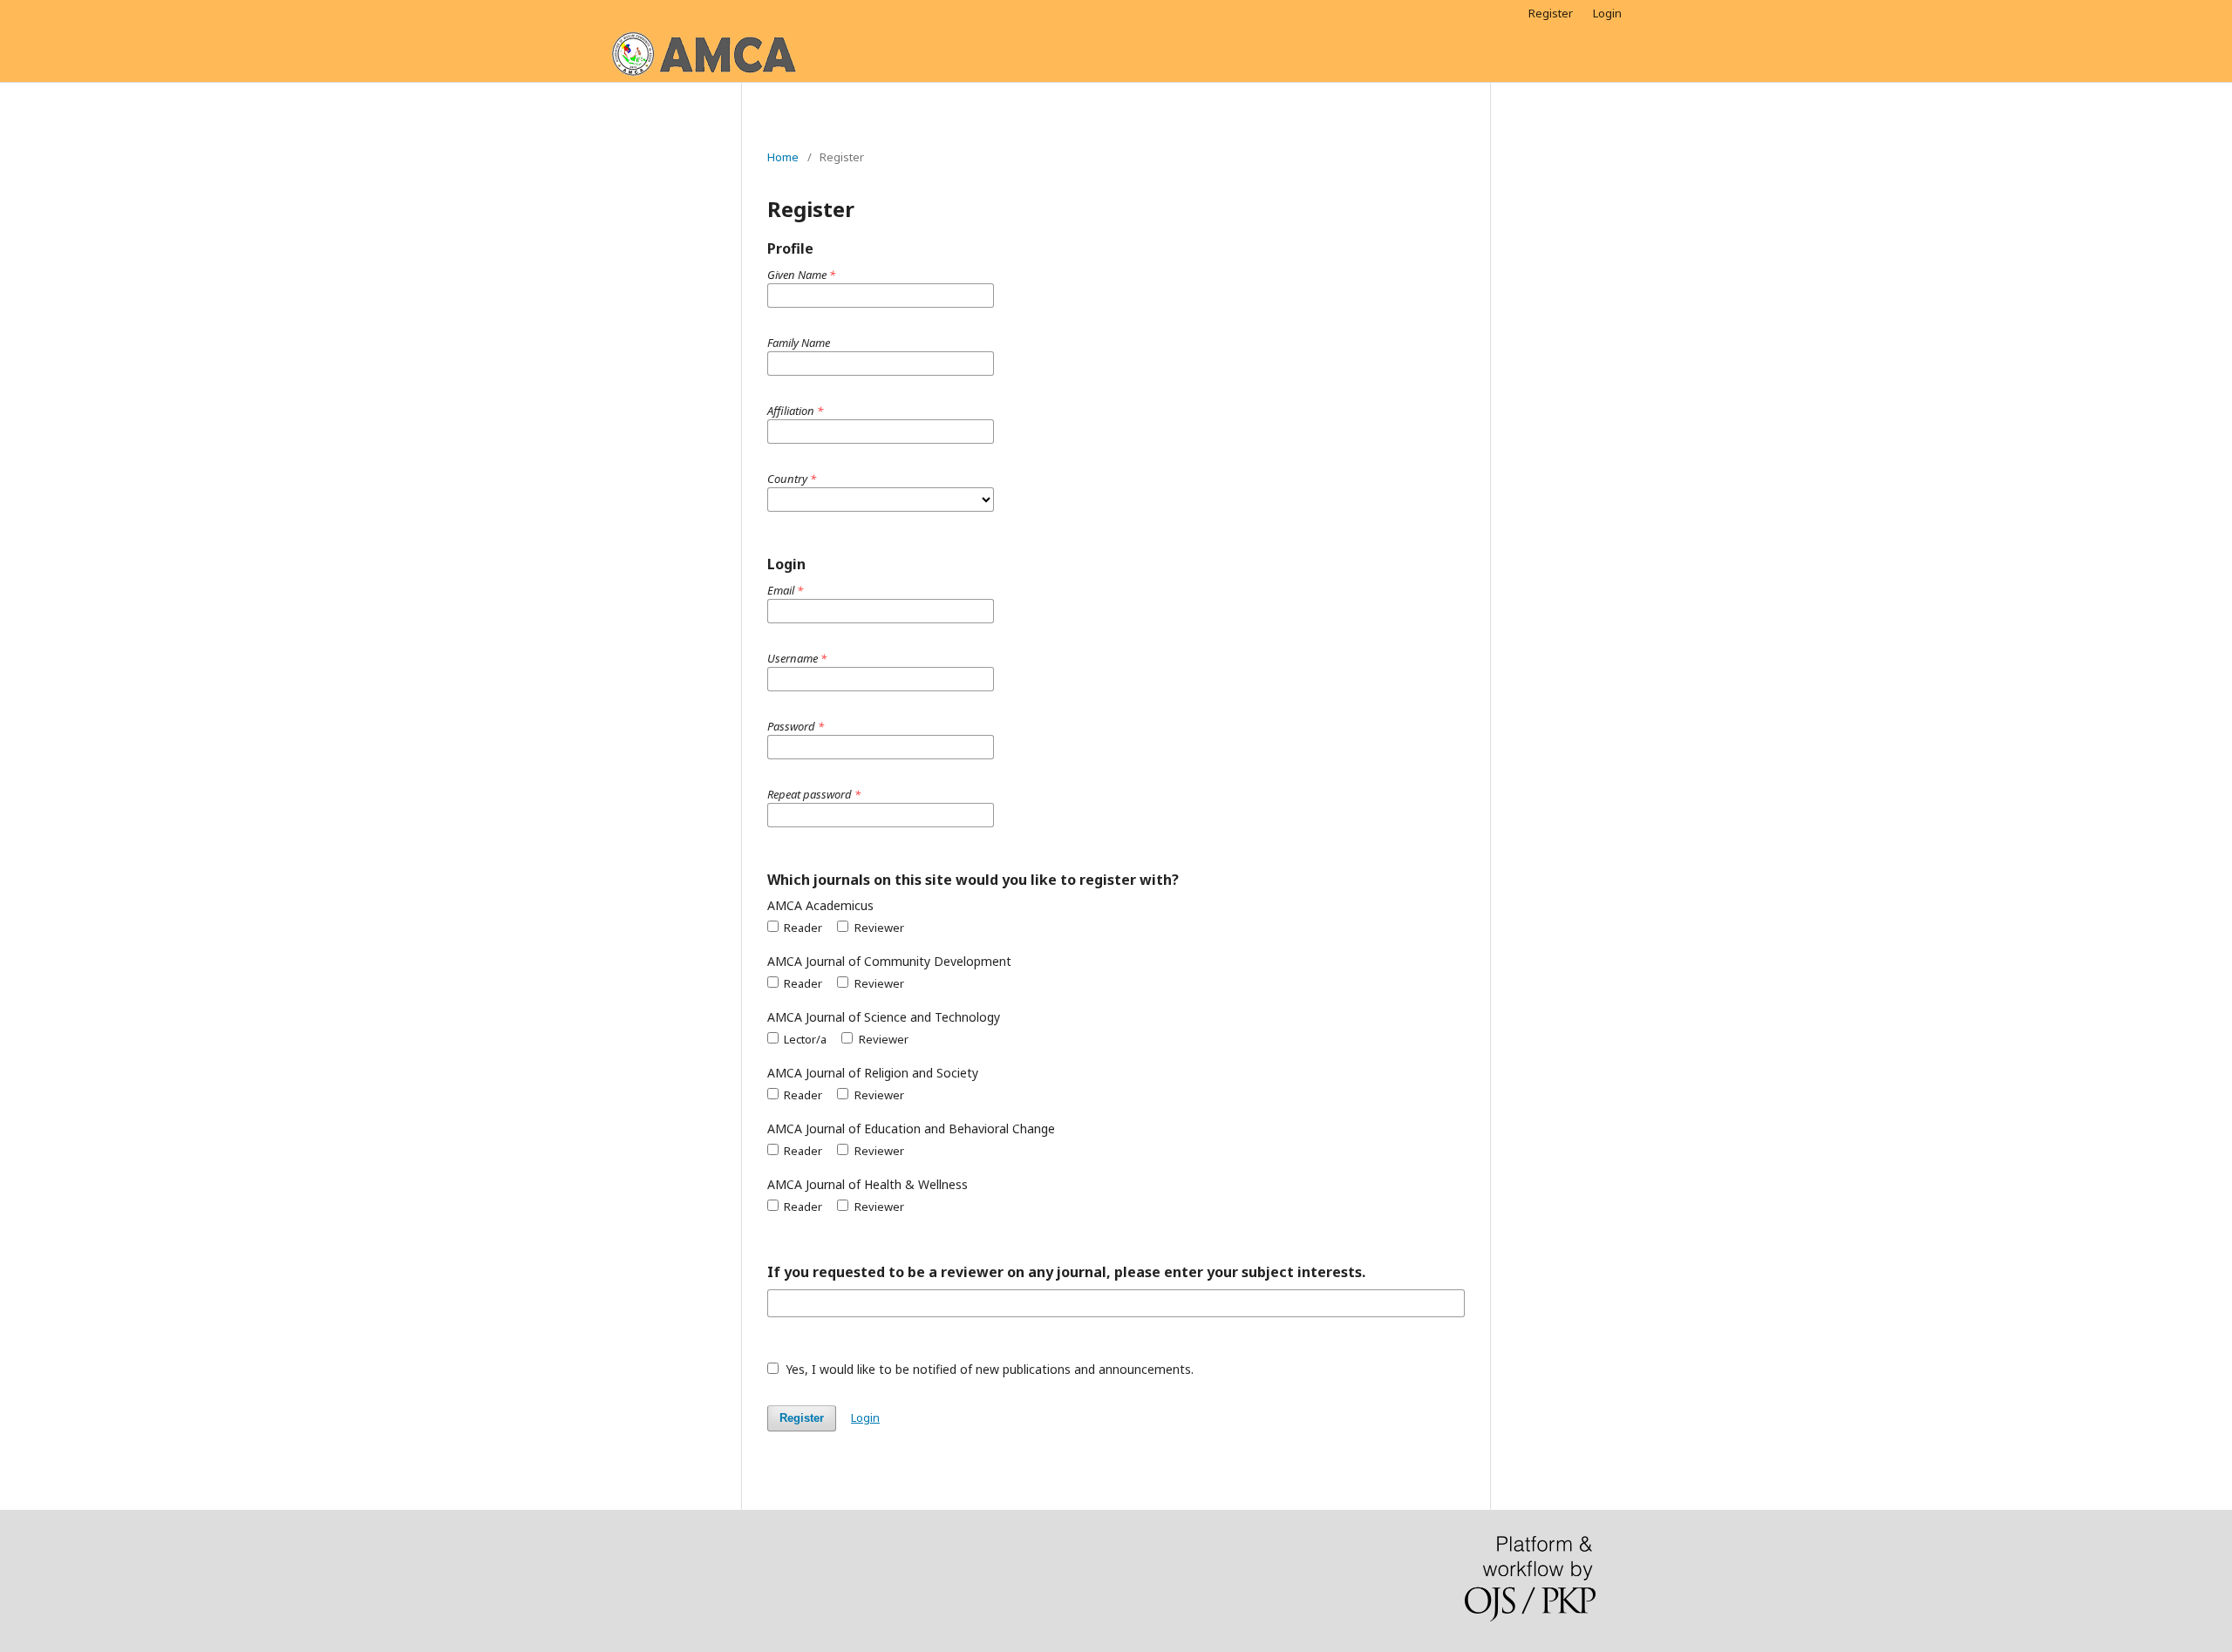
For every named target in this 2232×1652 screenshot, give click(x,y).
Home (783, 157)
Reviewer (878, 928)
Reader (802, 928)
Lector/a (804, 1039)
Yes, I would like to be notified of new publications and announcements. (988, 1369)
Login (1607, 13)
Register (1551, 13)
